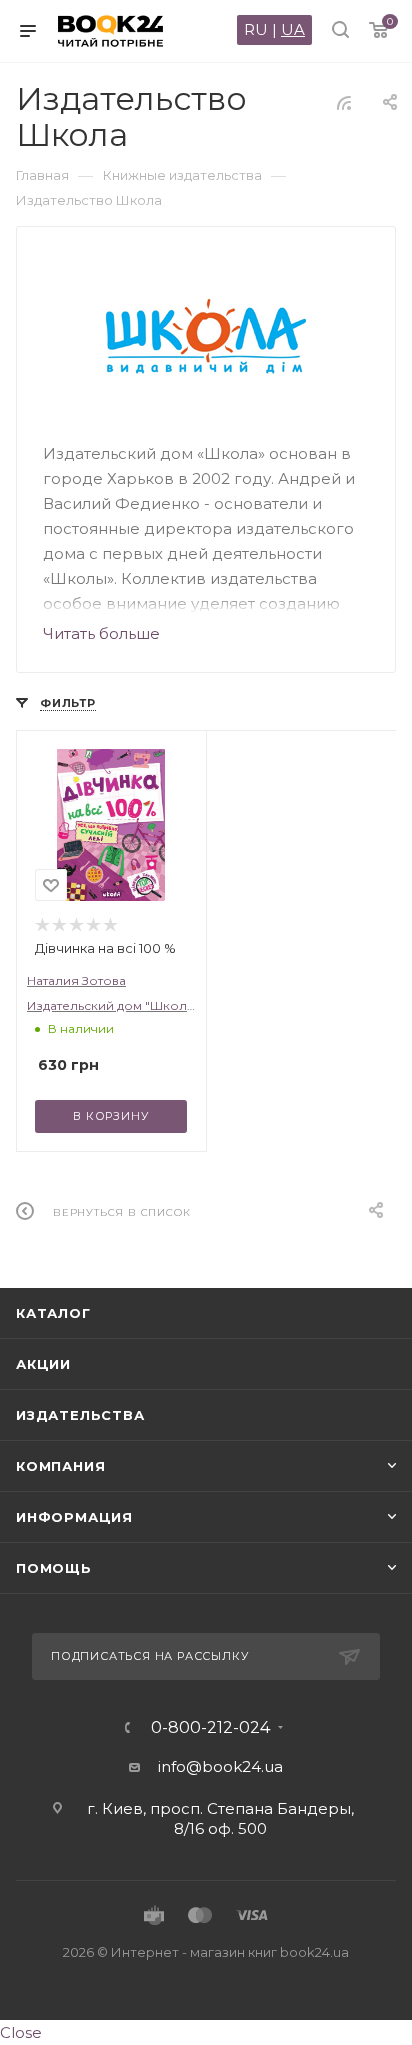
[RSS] (344, 102)
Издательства (80, 1415)
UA (293, 29)
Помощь (54, 1568)
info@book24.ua (220, 1766)
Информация (74, 1517)
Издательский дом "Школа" (113, 1005)
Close (21, 2032)
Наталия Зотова (76, 980)
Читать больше (101, 633)
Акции (43, 1364)
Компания (60, 1466)
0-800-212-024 (210, 1728)
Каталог (53, 1313)
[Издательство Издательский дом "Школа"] (206, 336)
